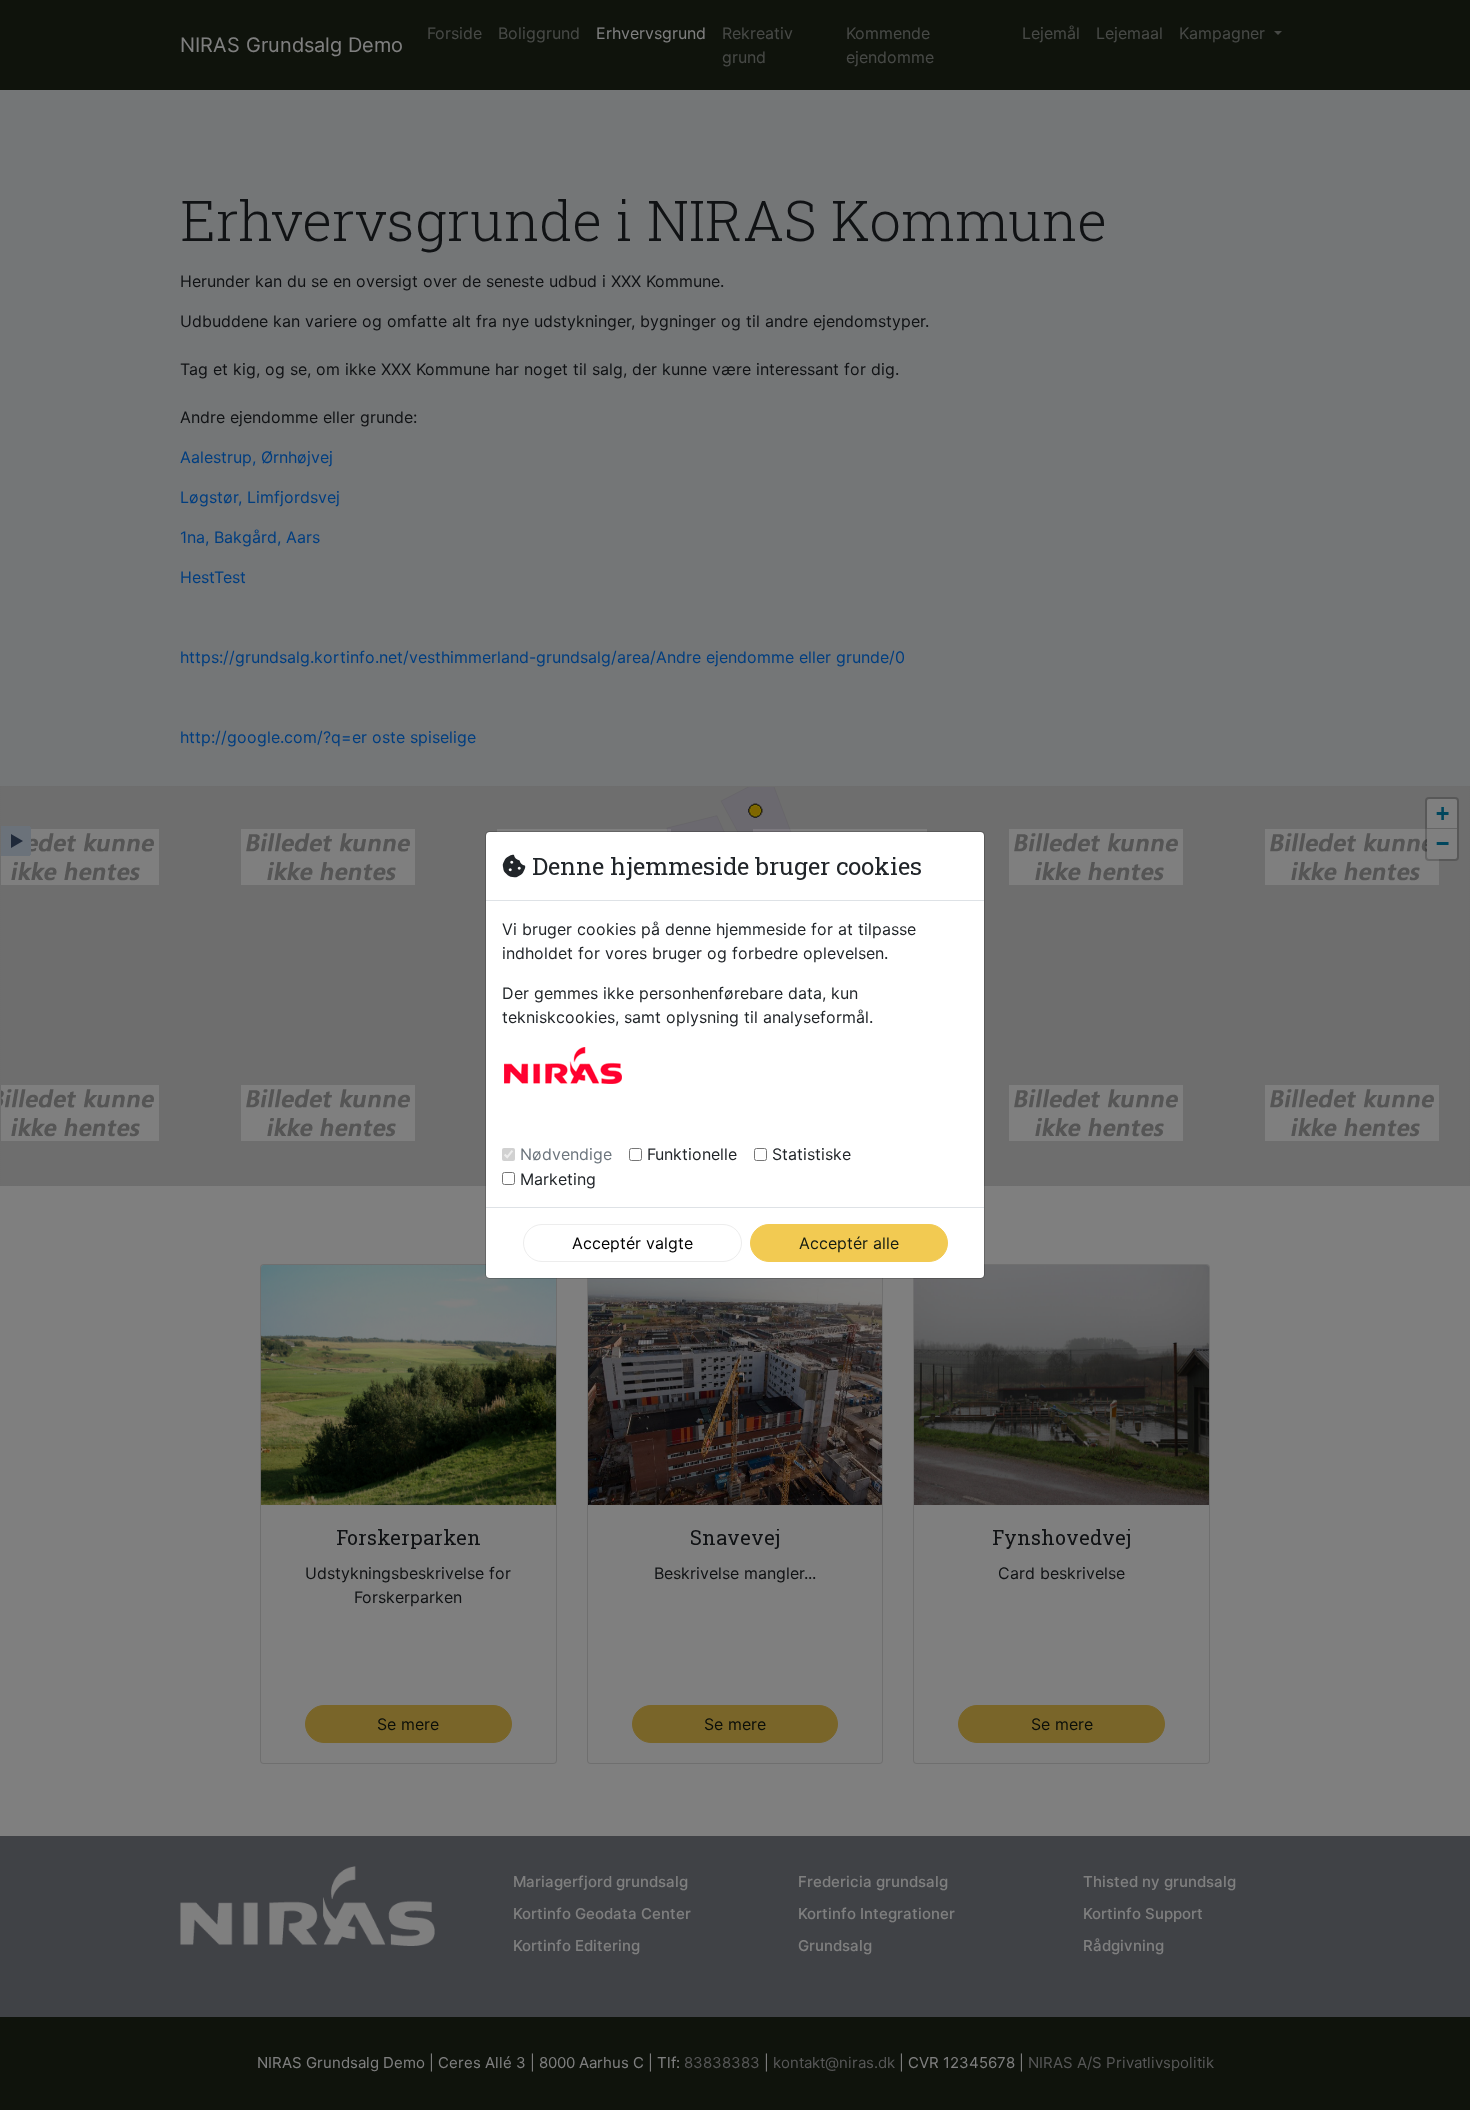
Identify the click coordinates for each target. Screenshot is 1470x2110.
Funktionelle (692, 1154)
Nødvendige (566, 1154)
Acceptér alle (849, 1243)
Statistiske (811, 1154)
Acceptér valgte (632, 1243)
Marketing (558, 1179)
